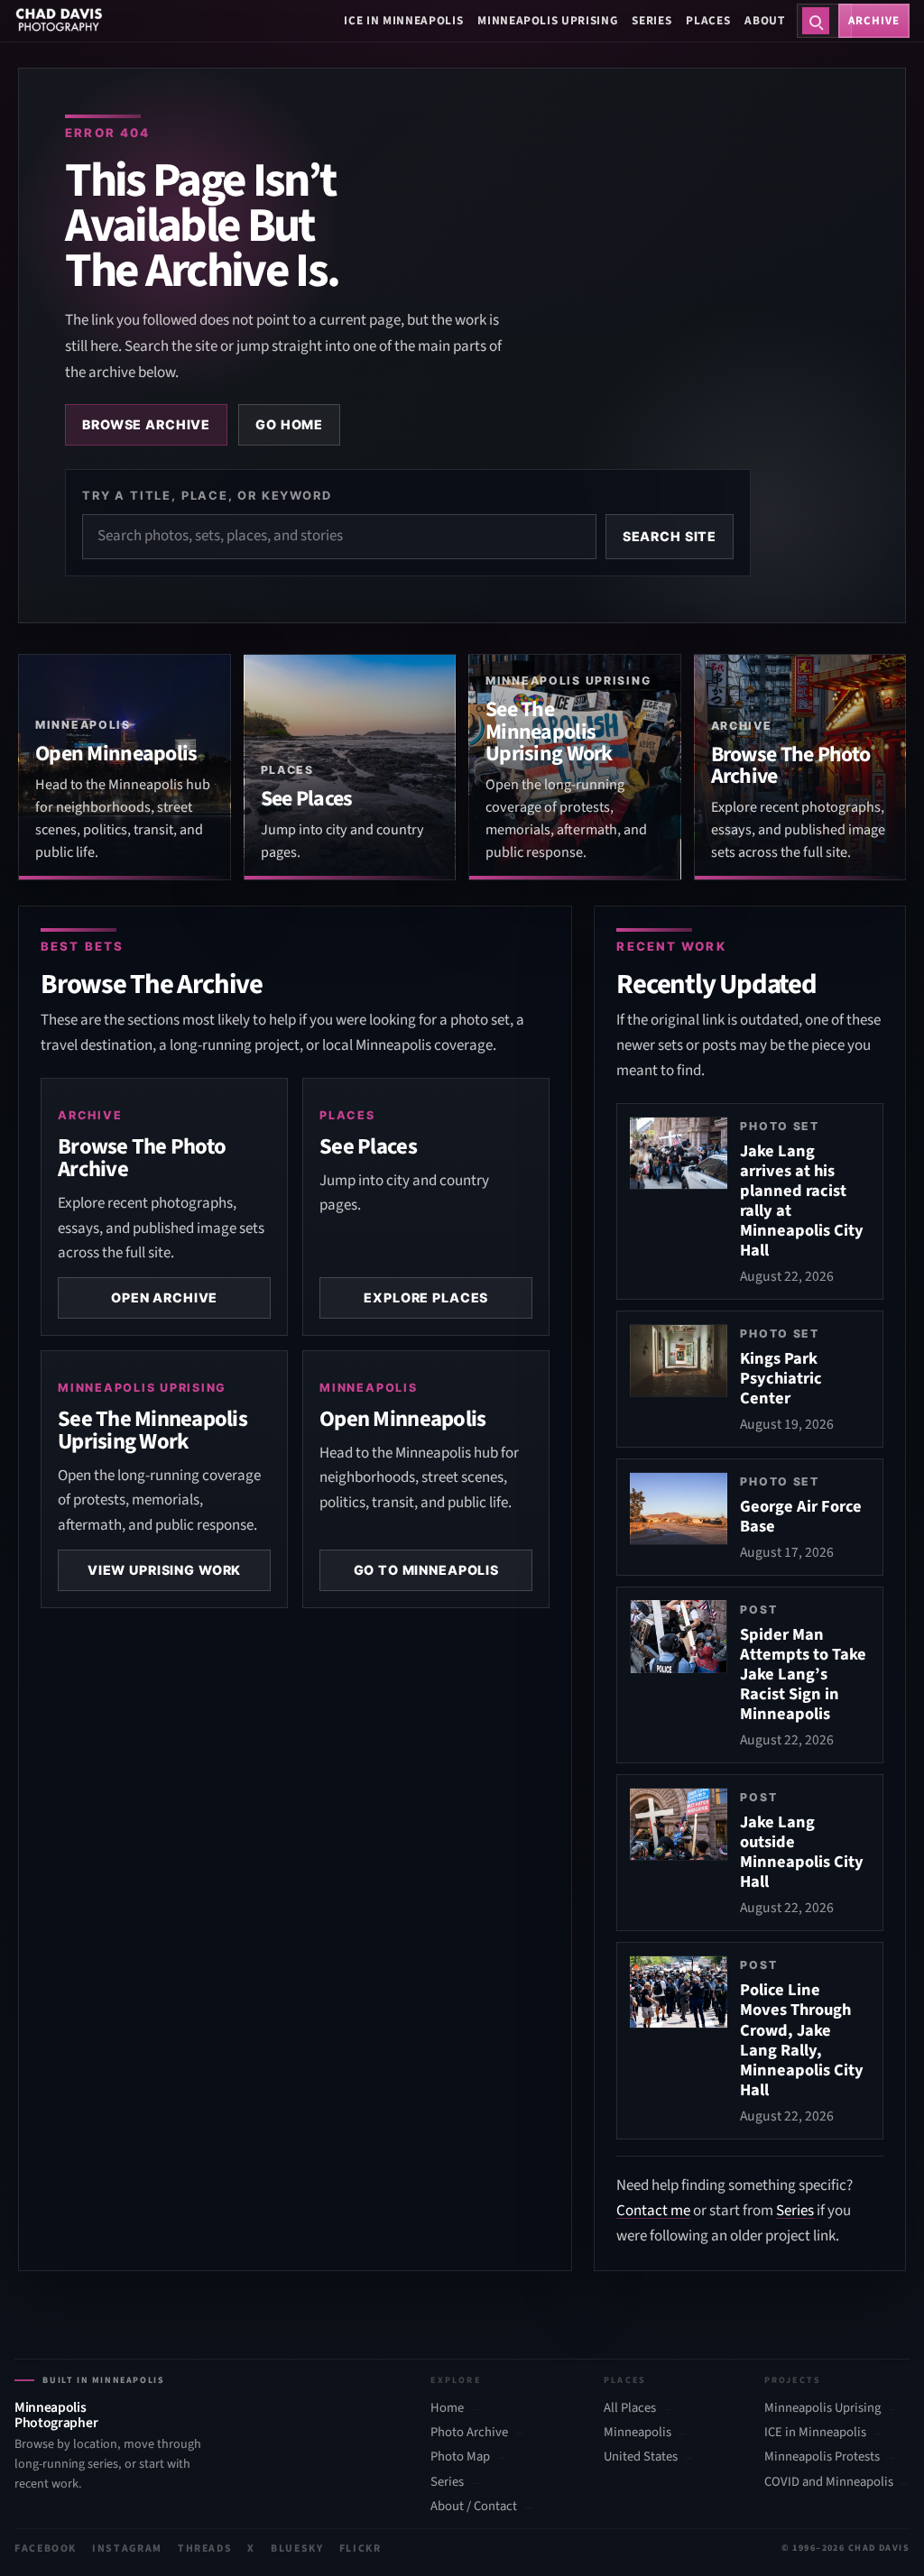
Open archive (164, 1297)
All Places (630, 2408)
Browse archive (146, 424)
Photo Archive (469, 2433)
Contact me (653, 2211)
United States (641, 2457)
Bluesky (297, 2548)
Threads (205, 2548)
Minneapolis (638, 2433)
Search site (670, 536)
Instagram (127, 2548)
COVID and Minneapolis (829, 2482)
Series (651, 20)
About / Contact (474, 2507)
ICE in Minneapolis (403, 20)
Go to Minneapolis (427, 1570)
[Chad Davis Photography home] (59, 21)
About (764, 20)
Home (447, 2408)
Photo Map (460, 2457)
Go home (289, 424)
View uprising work (164, 1570)
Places (708, 20)
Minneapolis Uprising (547, 20)
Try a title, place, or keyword (207, 495)
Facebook (46, 2548)
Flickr (360, 2548)
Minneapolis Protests (822, 2457)
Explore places (426, 1297)
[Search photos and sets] (816, 21)
